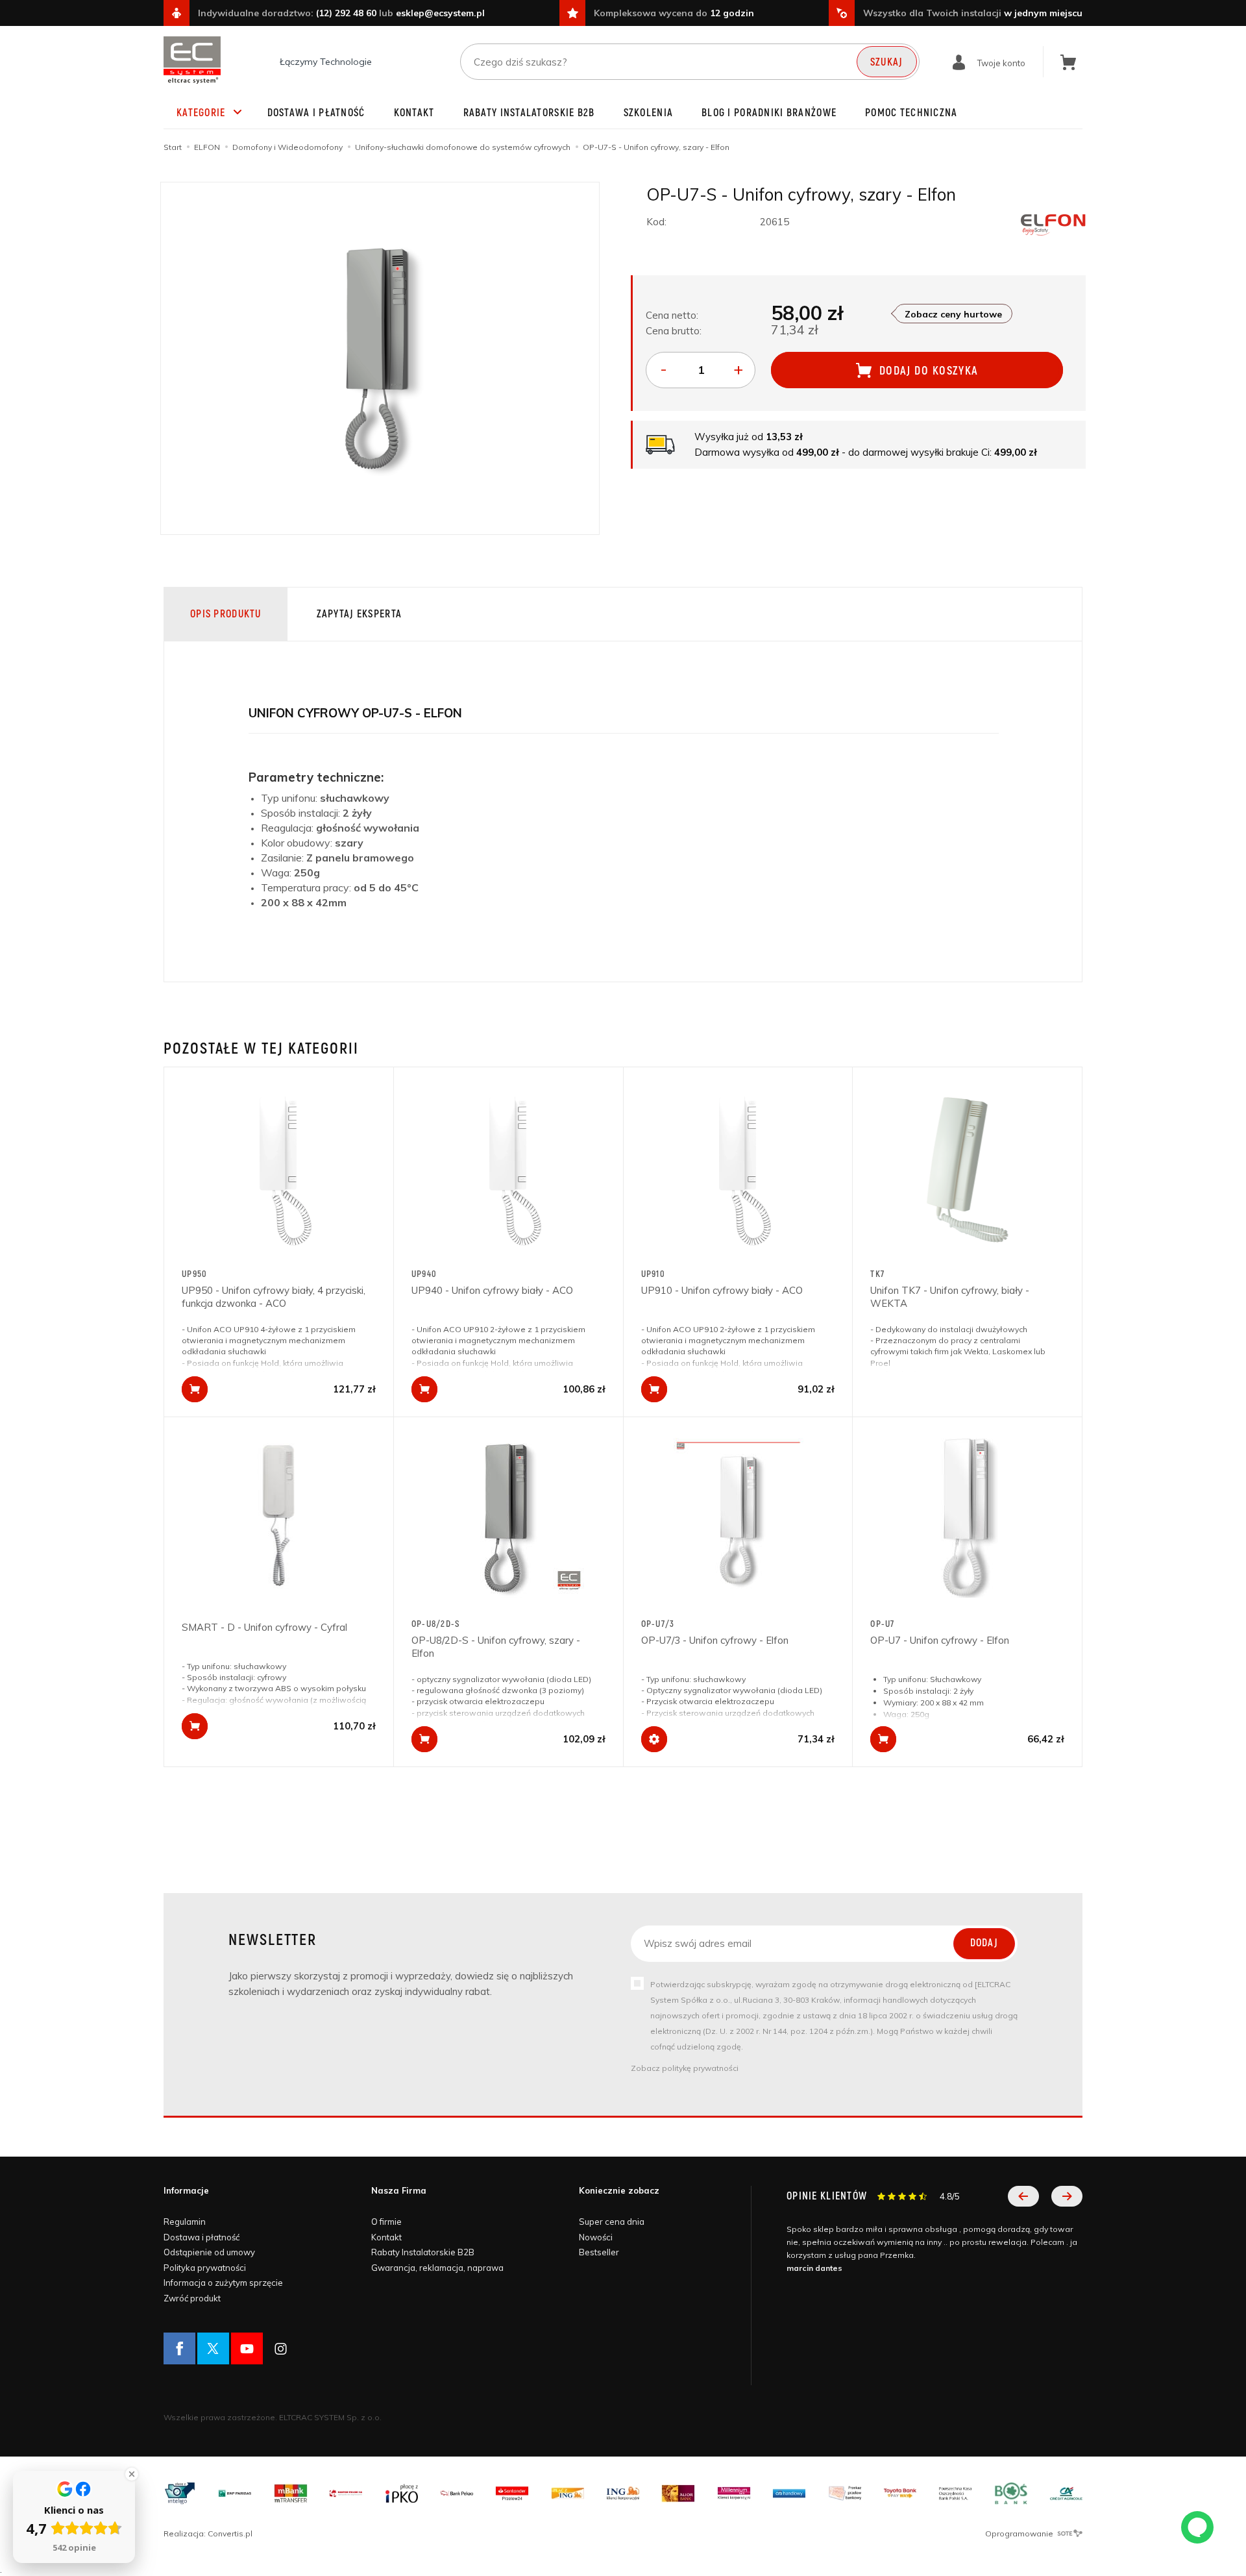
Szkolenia (649, 113)
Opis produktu (226, 614)
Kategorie (201, 113)
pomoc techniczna (911, 113)
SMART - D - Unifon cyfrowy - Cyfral (264, 1627)
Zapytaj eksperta (359, 614)
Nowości (596, 2237)
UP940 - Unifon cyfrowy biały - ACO (492, 1290)
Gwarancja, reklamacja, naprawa (437, 2268)
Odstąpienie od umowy (209, 2252)
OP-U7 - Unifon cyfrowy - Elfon (940, 1640)
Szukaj (887, 62)
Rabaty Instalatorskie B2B (529, 113)
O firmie (386, 2222)
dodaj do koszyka (929, 371)
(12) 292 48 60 (346, 13)
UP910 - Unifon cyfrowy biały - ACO (722, 1290)
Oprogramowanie (1020, 2533)
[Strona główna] (192, 60)
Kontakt (414, 113)
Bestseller (599, 2252)
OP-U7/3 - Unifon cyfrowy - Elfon (715, 1640)
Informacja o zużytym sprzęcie (223, 2283)
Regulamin (185, 2222)
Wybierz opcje (654, 1739)
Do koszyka (195, 1389)
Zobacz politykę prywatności (685, 2068)
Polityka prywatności (205, 2268)
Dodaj (984, 1943)
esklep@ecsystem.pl (440, 13)
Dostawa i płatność (316, 113)
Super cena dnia (612, 2222)
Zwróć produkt (192, 2298)
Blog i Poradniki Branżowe (769, 113)
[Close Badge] (132, 2474)
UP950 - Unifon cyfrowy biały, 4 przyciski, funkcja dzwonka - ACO (274, 1297)
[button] (1023, 2196)
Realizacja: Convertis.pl (208, 2533)
